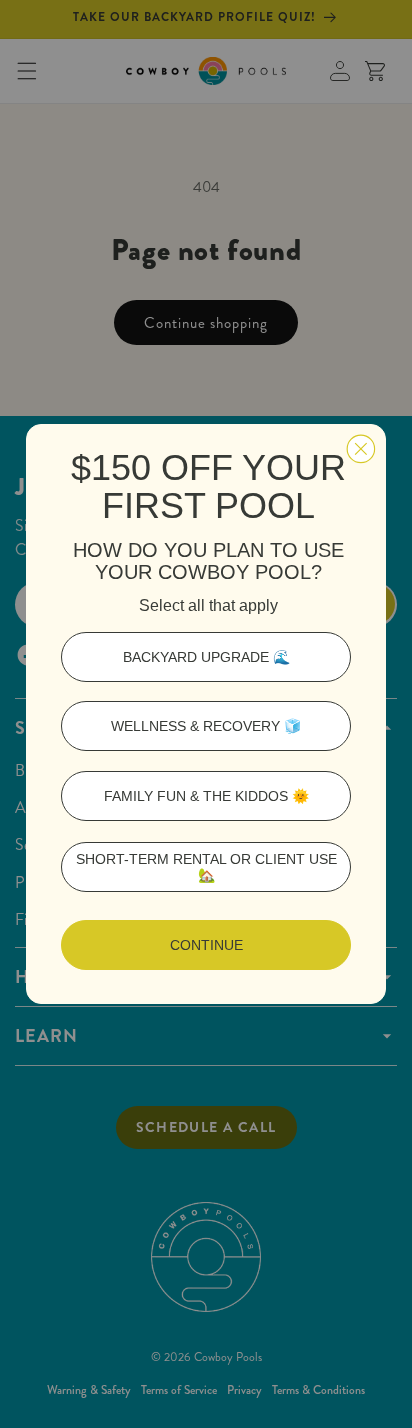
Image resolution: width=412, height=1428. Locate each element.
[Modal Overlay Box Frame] (206, 714)
